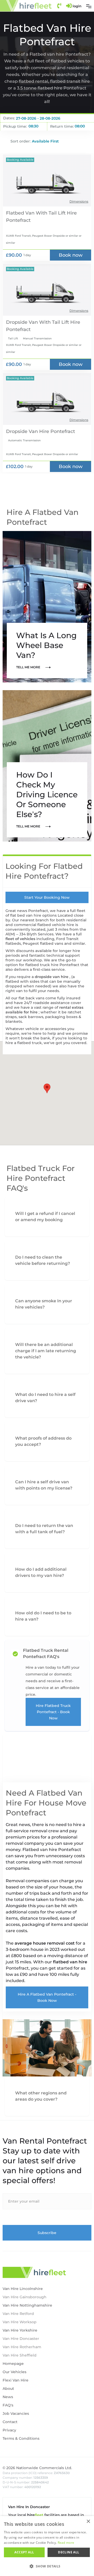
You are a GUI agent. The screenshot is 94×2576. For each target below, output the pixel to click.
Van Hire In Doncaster (29, 2507)
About (8, 2389)
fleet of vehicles (21, 939)
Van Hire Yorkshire (20, 2330)
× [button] (88, 2522)
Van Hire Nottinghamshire (27, 2305)
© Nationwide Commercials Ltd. (37, 2468)
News (8, 2397)
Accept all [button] (24, 2552)
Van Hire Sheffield (20, 2355)
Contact (10, 2422)
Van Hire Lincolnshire (23, 2289)
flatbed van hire (70, 1962)
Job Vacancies (16, 2413)
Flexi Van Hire (16, 2380)
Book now (71, 255)
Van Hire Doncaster (21, 2339)
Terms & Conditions (21, 2438)
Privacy (9, 2430)
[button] (89, 6)
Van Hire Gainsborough (25, 2297)
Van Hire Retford (18, 2314)
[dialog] (47, 2546)
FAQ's (8, 2405)
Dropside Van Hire (28, 431)
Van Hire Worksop (20, 2322)
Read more (66, 2543)
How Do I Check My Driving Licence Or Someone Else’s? (47, 795)
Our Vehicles (14, 2372)
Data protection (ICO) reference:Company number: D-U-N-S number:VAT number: (36, 2480)
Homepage (13, 2364)
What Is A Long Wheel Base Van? (46, 645)
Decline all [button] (69, 2552)
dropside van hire (52, 977)
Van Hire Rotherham (22, 2347)
